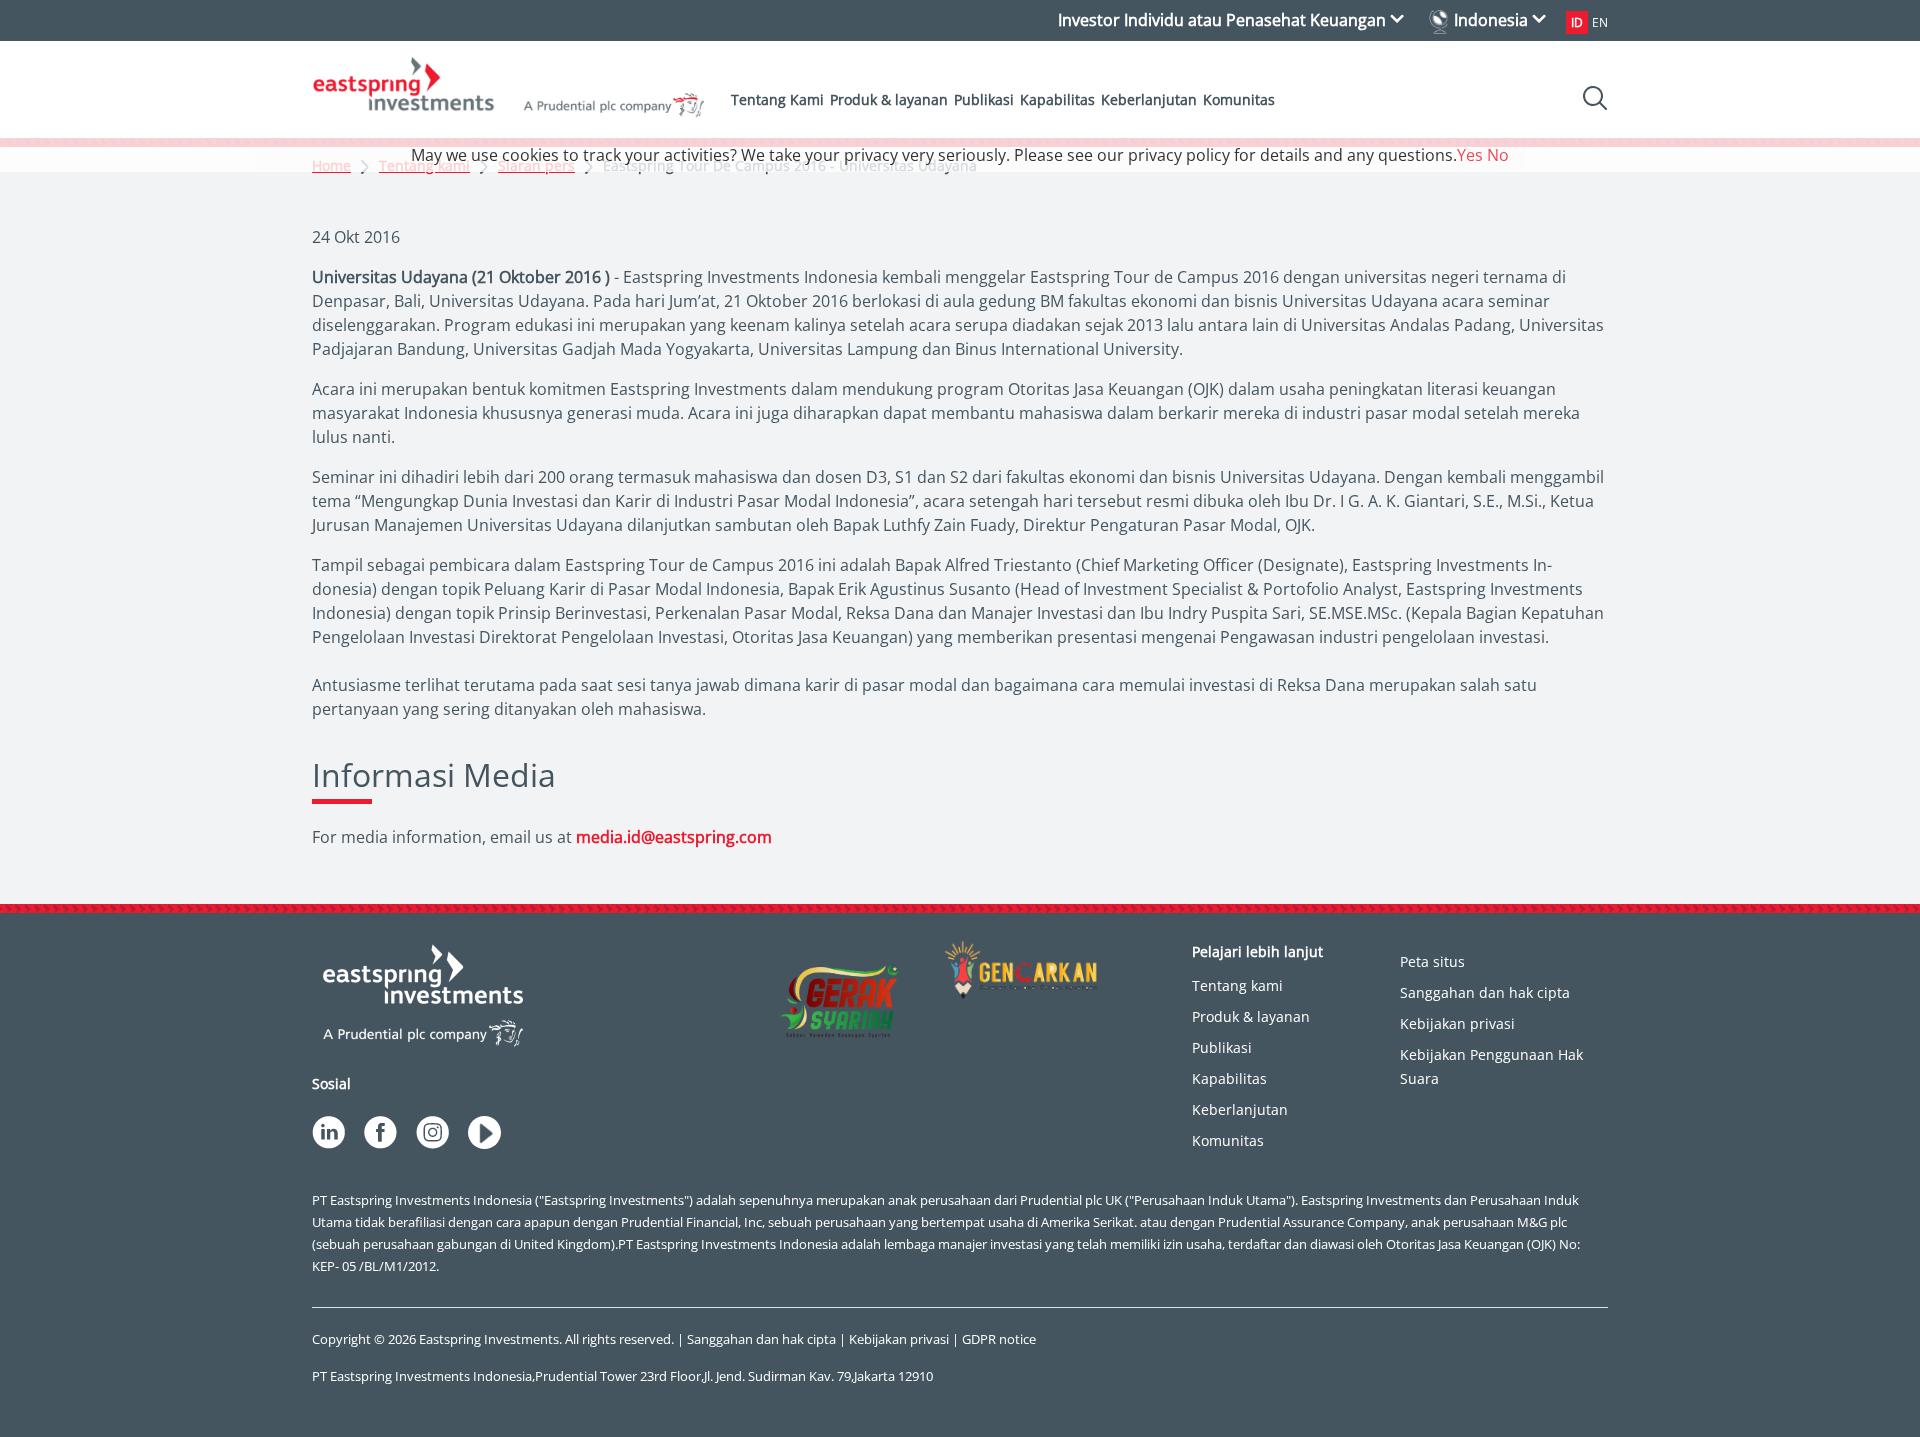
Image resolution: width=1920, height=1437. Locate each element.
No (1498, 155)
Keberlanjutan (1149, 99)
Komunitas (1239, 99)
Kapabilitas (1057, 99)
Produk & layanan (889, 99)
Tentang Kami (777, 99)
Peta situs (1432, 961)
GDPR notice (999, 1339)
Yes (1470, 155)
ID (1577, 22)
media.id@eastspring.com (674, 837)
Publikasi (984, 99)
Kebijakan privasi (1457, 1023)
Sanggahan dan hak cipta (1485, 992)
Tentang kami (1237, 985)
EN (1600, 22)
